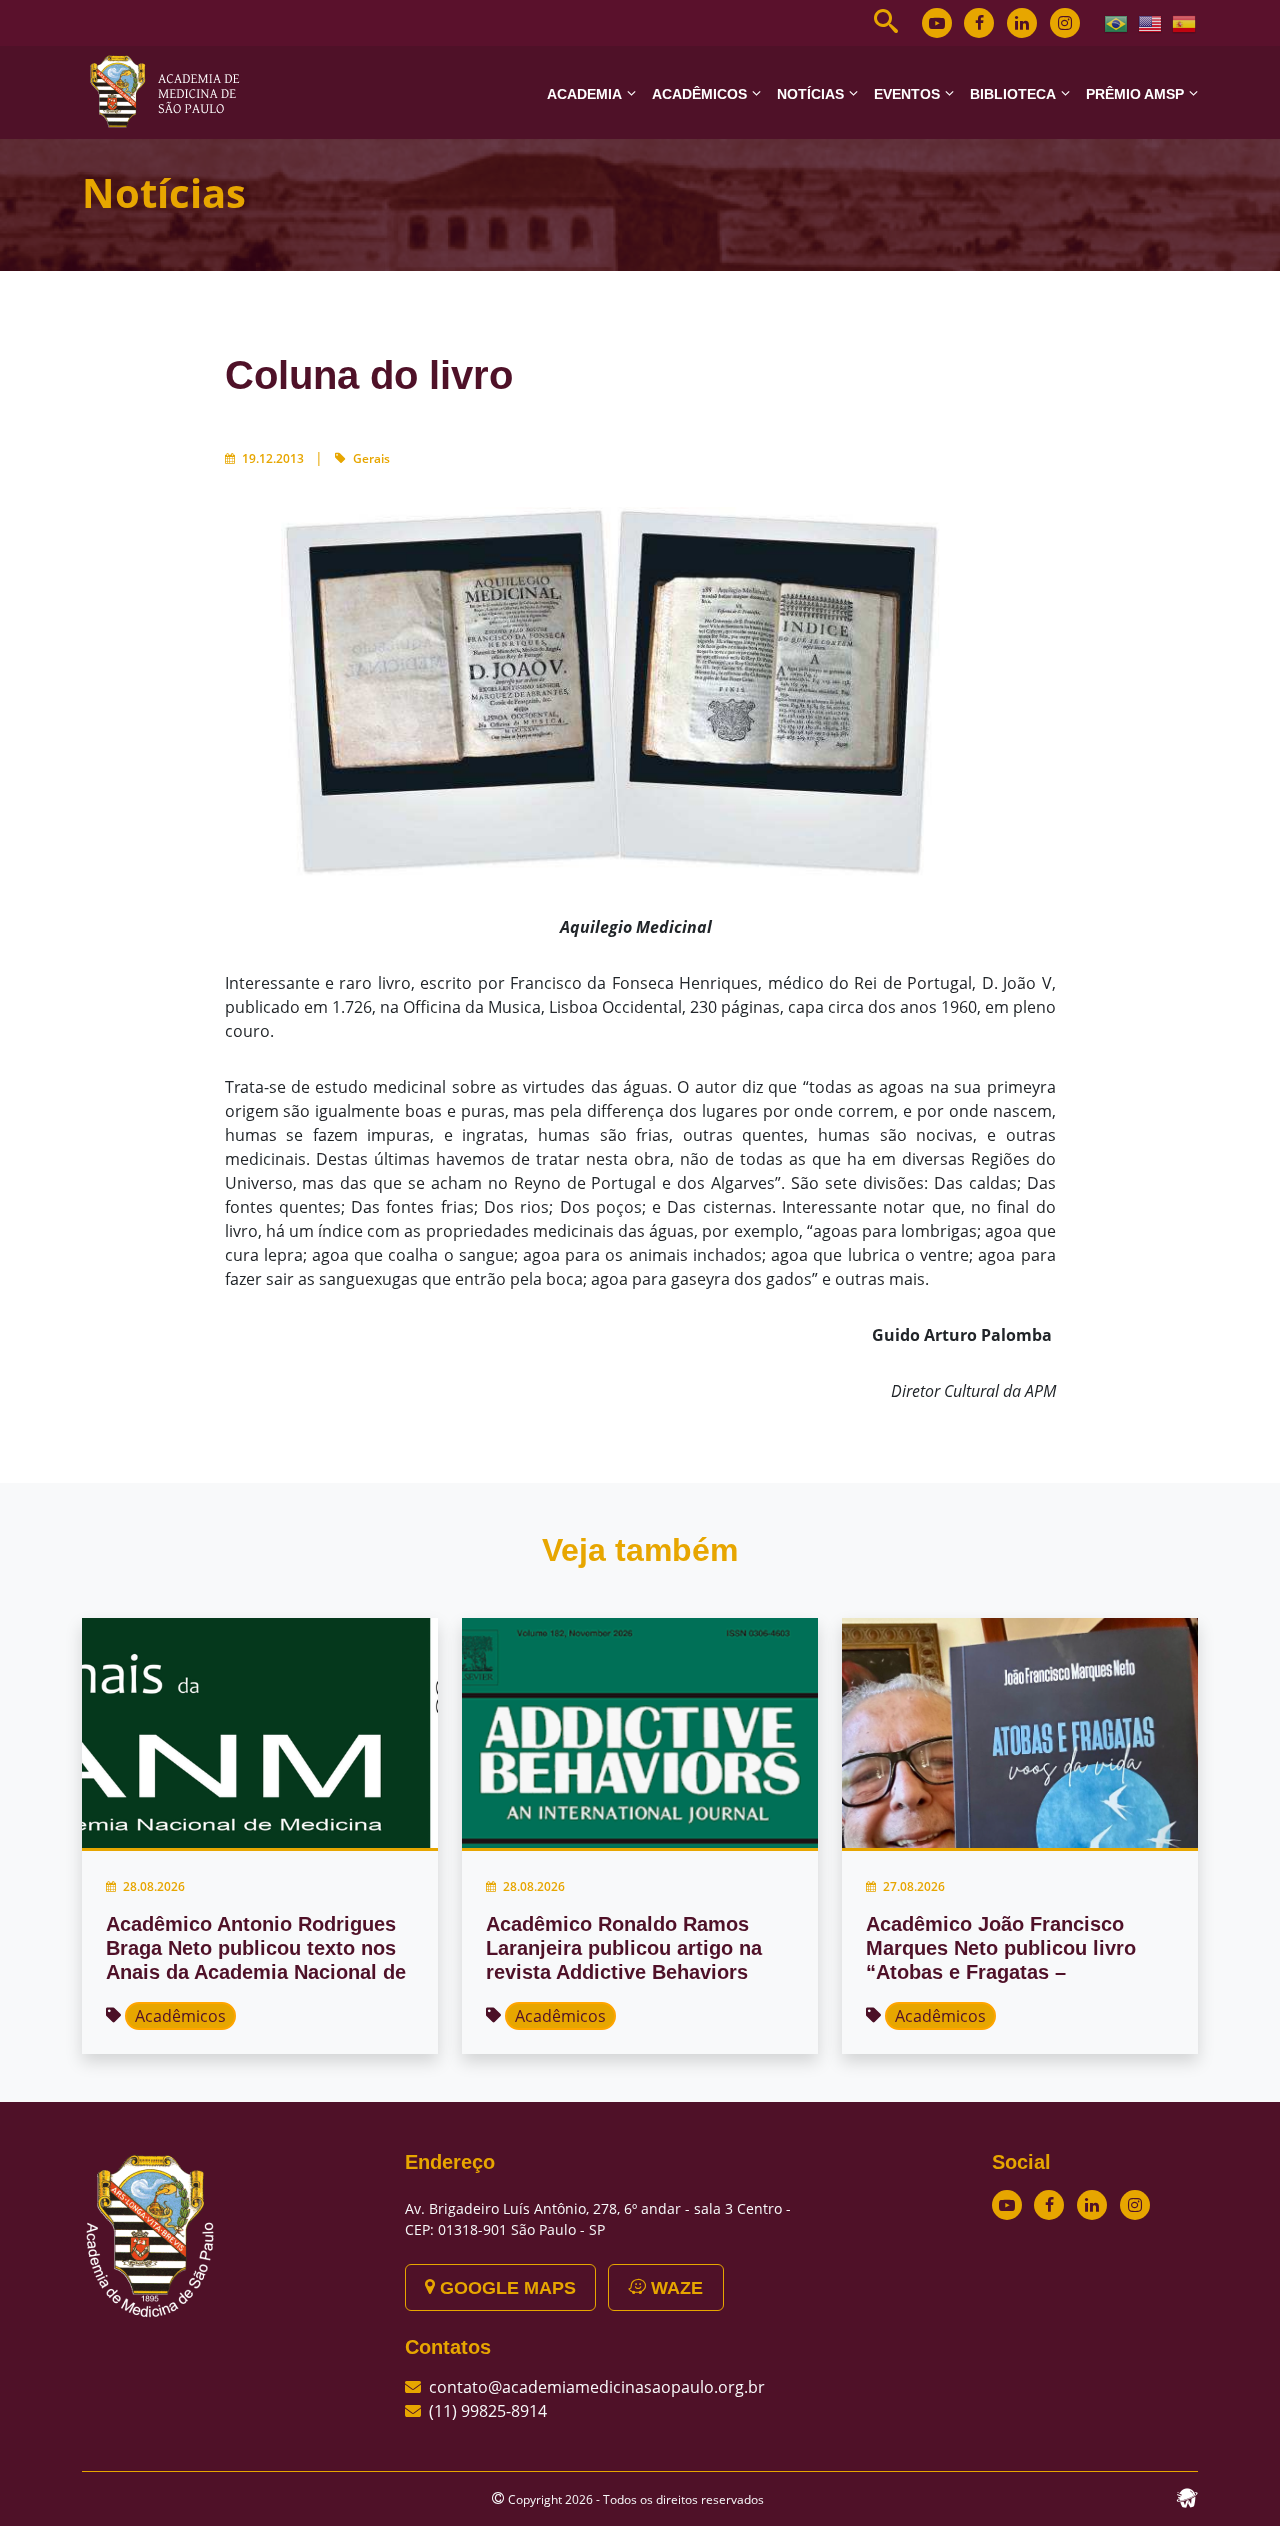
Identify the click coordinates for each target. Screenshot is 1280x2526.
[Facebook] (979, 23)
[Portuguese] (1117, 22)
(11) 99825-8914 (488, 2411)
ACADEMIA (584, 94)
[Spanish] (1185, 22)
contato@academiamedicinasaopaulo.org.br (597, 2387)
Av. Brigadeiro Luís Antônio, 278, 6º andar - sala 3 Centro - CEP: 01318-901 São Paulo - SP (598, 2219)
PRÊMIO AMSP (1135, 94)
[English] (1151, 22)
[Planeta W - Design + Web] (1187, 2496)
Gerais (371, 458)
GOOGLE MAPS (505, 2288)
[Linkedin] (1022, 23)
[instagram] (1065, 23)
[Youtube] (937, 23)
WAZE (674, 2288)
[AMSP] (172, 91)
